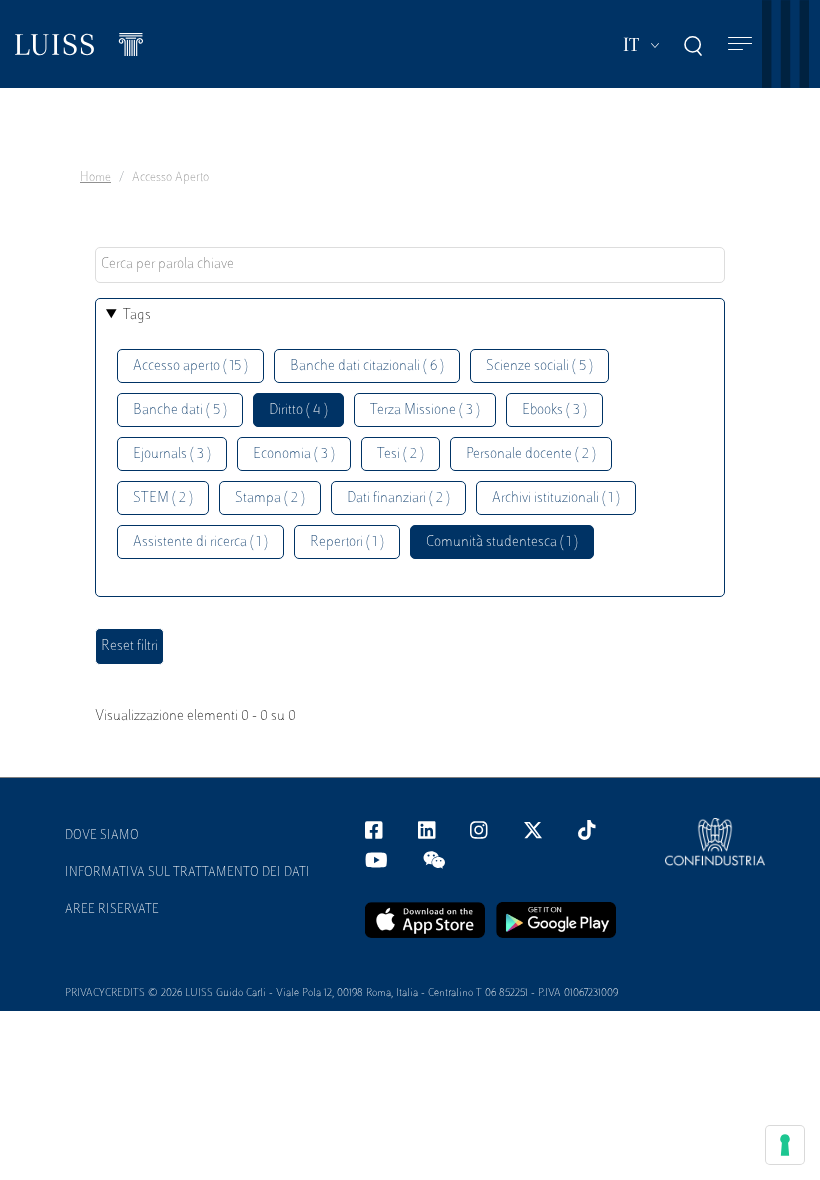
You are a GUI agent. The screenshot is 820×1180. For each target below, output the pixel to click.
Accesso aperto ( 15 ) (190, 366)
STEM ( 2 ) (163, 498)
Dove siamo (102, 836)
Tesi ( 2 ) (400, 454)
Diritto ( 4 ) (298, 410)
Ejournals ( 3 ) (172, 454)
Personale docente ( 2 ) (531, 454)
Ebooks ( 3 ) (554, 410)
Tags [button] (137, 315)
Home (95, 178)
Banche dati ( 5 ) (180, 410)
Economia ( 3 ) (294, 454)
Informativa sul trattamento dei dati (187, 873)
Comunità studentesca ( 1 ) (502, 542)
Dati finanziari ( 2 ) (398, 498)
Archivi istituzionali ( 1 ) (556, 498)
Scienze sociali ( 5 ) (539, 366)
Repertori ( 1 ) (347, 542)
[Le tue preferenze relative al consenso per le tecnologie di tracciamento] (785, 1145)
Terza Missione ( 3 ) (425, 410)
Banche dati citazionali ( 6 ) (367, 366)
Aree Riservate (112, 910)
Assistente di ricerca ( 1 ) (200, 542)
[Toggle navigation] (740, 44)
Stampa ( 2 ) (270, 498)
